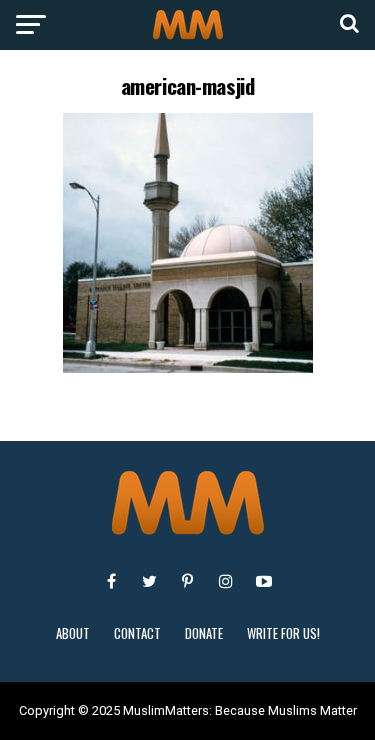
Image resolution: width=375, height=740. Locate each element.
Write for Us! (283, 633)
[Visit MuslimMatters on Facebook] (112, 581)
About (73, 633)
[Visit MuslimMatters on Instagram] (226, 581)
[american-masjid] (188, 367)
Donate (204, 633)
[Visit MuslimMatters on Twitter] (150, 581)
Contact (137, 633)
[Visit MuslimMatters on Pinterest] (188, 581)
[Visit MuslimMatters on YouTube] (264, 581)
